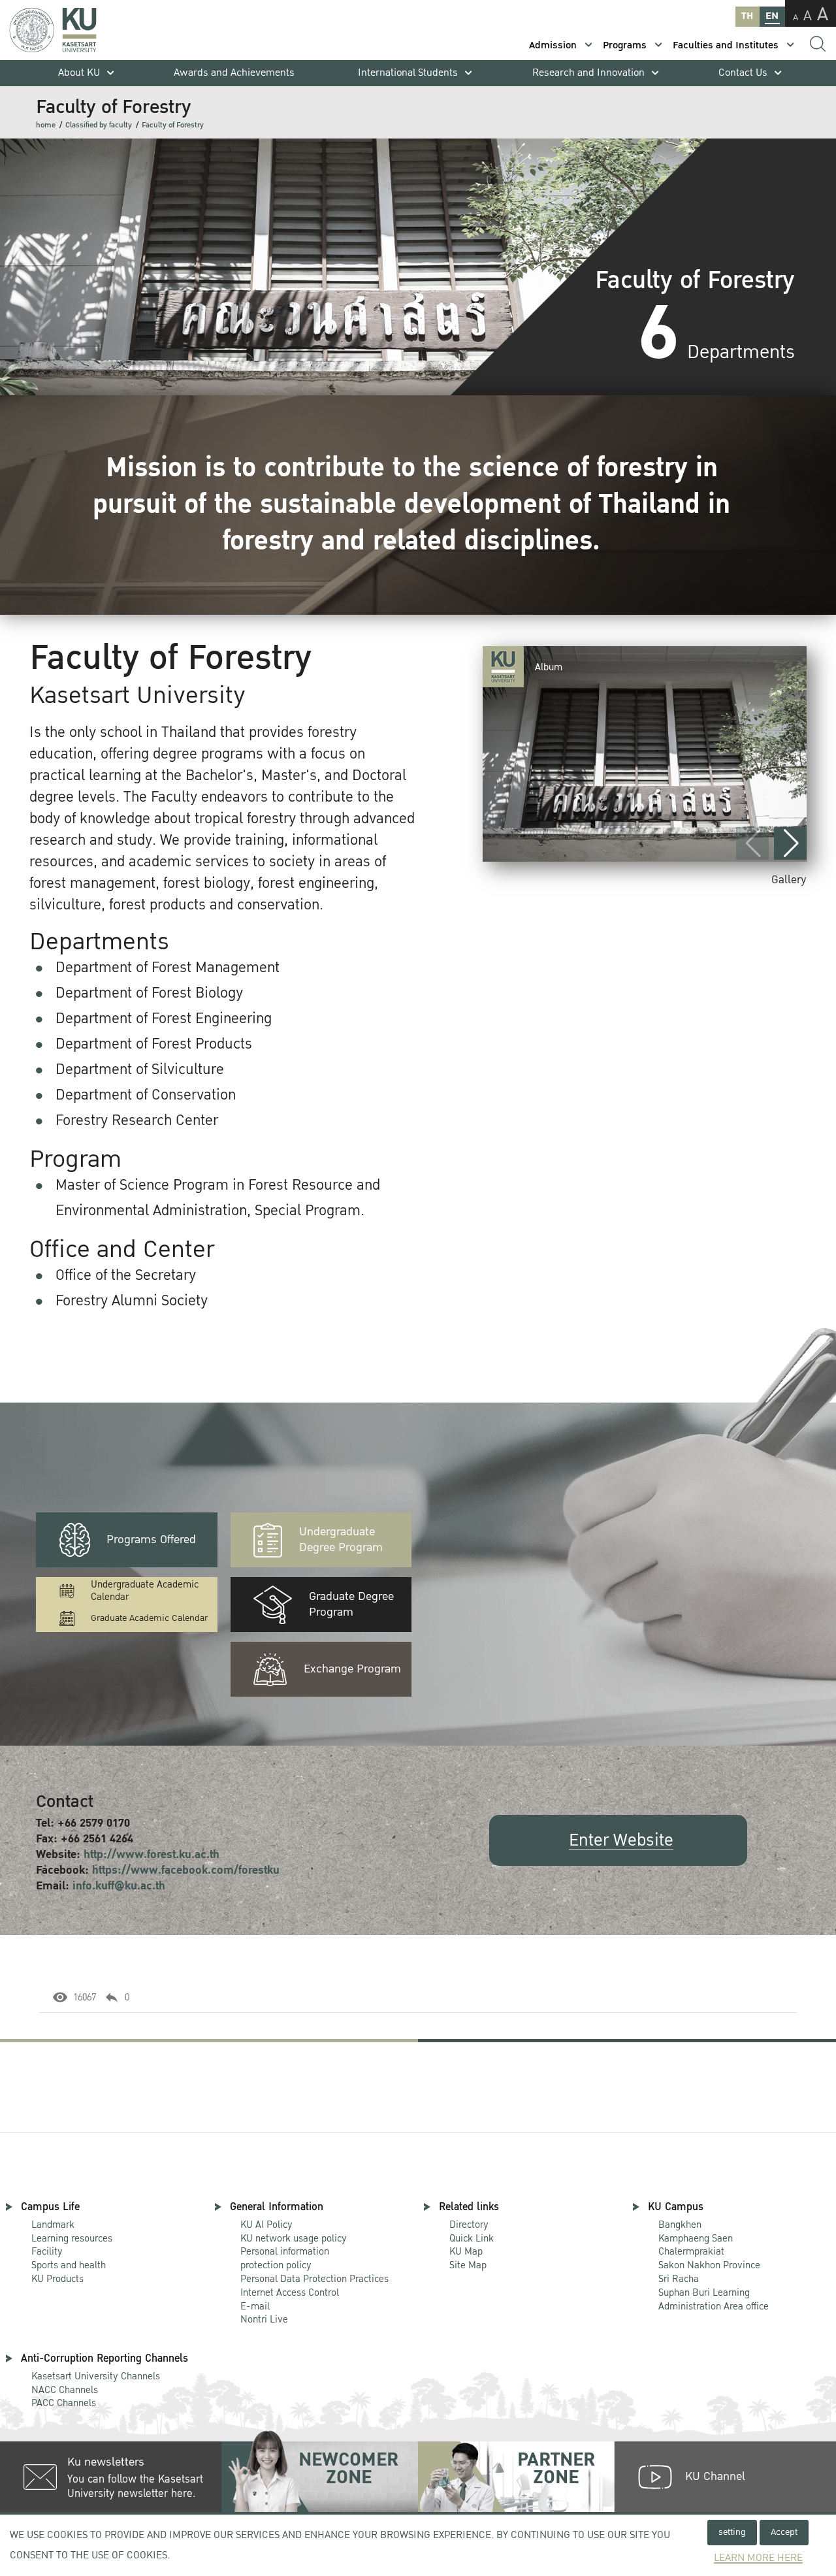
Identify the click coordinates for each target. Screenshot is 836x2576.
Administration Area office (714, 2300)
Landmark (53, 2225)
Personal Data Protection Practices (314, 2279)
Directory (469, 2225)
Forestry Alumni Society (132, 1301)
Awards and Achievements (234, 73)
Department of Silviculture (140, 1069)
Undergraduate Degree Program (341, 1540)
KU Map (466, 2251)
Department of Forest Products (154, 1044)
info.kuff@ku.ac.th (119, 1886)
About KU (79, 73)
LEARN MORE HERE (758, 2558)
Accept (784, 2532)
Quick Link (472, 2238)
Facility (47, 2251)
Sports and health (69, 2265)
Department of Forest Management (168, 968)
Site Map (468, 2265)
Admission (553, 45)
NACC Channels (65, 2390)
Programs (625, 45)
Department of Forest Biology (149, 993)
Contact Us (743, 73)
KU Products (57, 2279)
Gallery (789, 880)
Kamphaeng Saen (696, 2238)
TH (747, 16)
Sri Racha (679, 2279)
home (46, 125)
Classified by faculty (99, 125)
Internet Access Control (290, 2292)
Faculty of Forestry (173, 125)
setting (732, 2532)
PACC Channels (64, 2403)
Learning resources (72, 2238)
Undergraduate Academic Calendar (145, 1591)
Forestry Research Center (137, 1120)
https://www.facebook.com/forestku (186, 1870)
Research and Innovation (588, 73)
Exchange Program (352, 1669)
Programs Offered (151, 1540)
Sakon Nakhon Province (709, 2259)
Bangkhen (680, 2225)
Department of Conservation (146, 1095)
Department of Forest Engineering (164, 1019)
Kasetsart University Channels (96, 2376)
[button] (790, 843)
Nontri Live (264, 2319)
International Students (408, 73)
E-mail (255, 2306)
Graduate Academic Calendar (149, 1618)
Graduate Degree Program (351, 1604)
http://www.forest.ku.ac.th (152, 1854)
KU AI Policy (266, 2225)
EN (772, 16)
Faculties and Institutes (726, 45)
